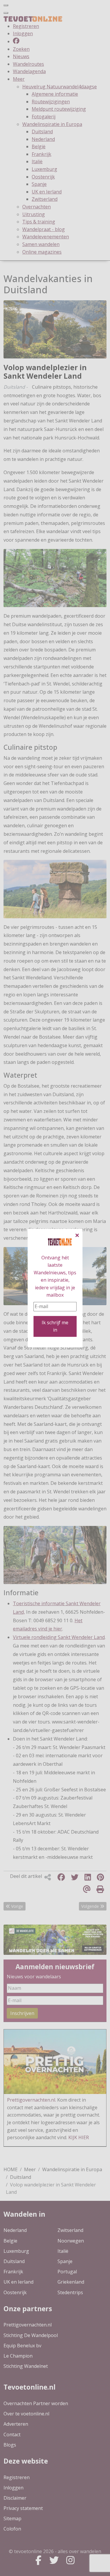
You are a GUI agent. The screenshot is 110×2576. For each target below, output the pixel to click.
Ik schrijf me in (55, 1326)
